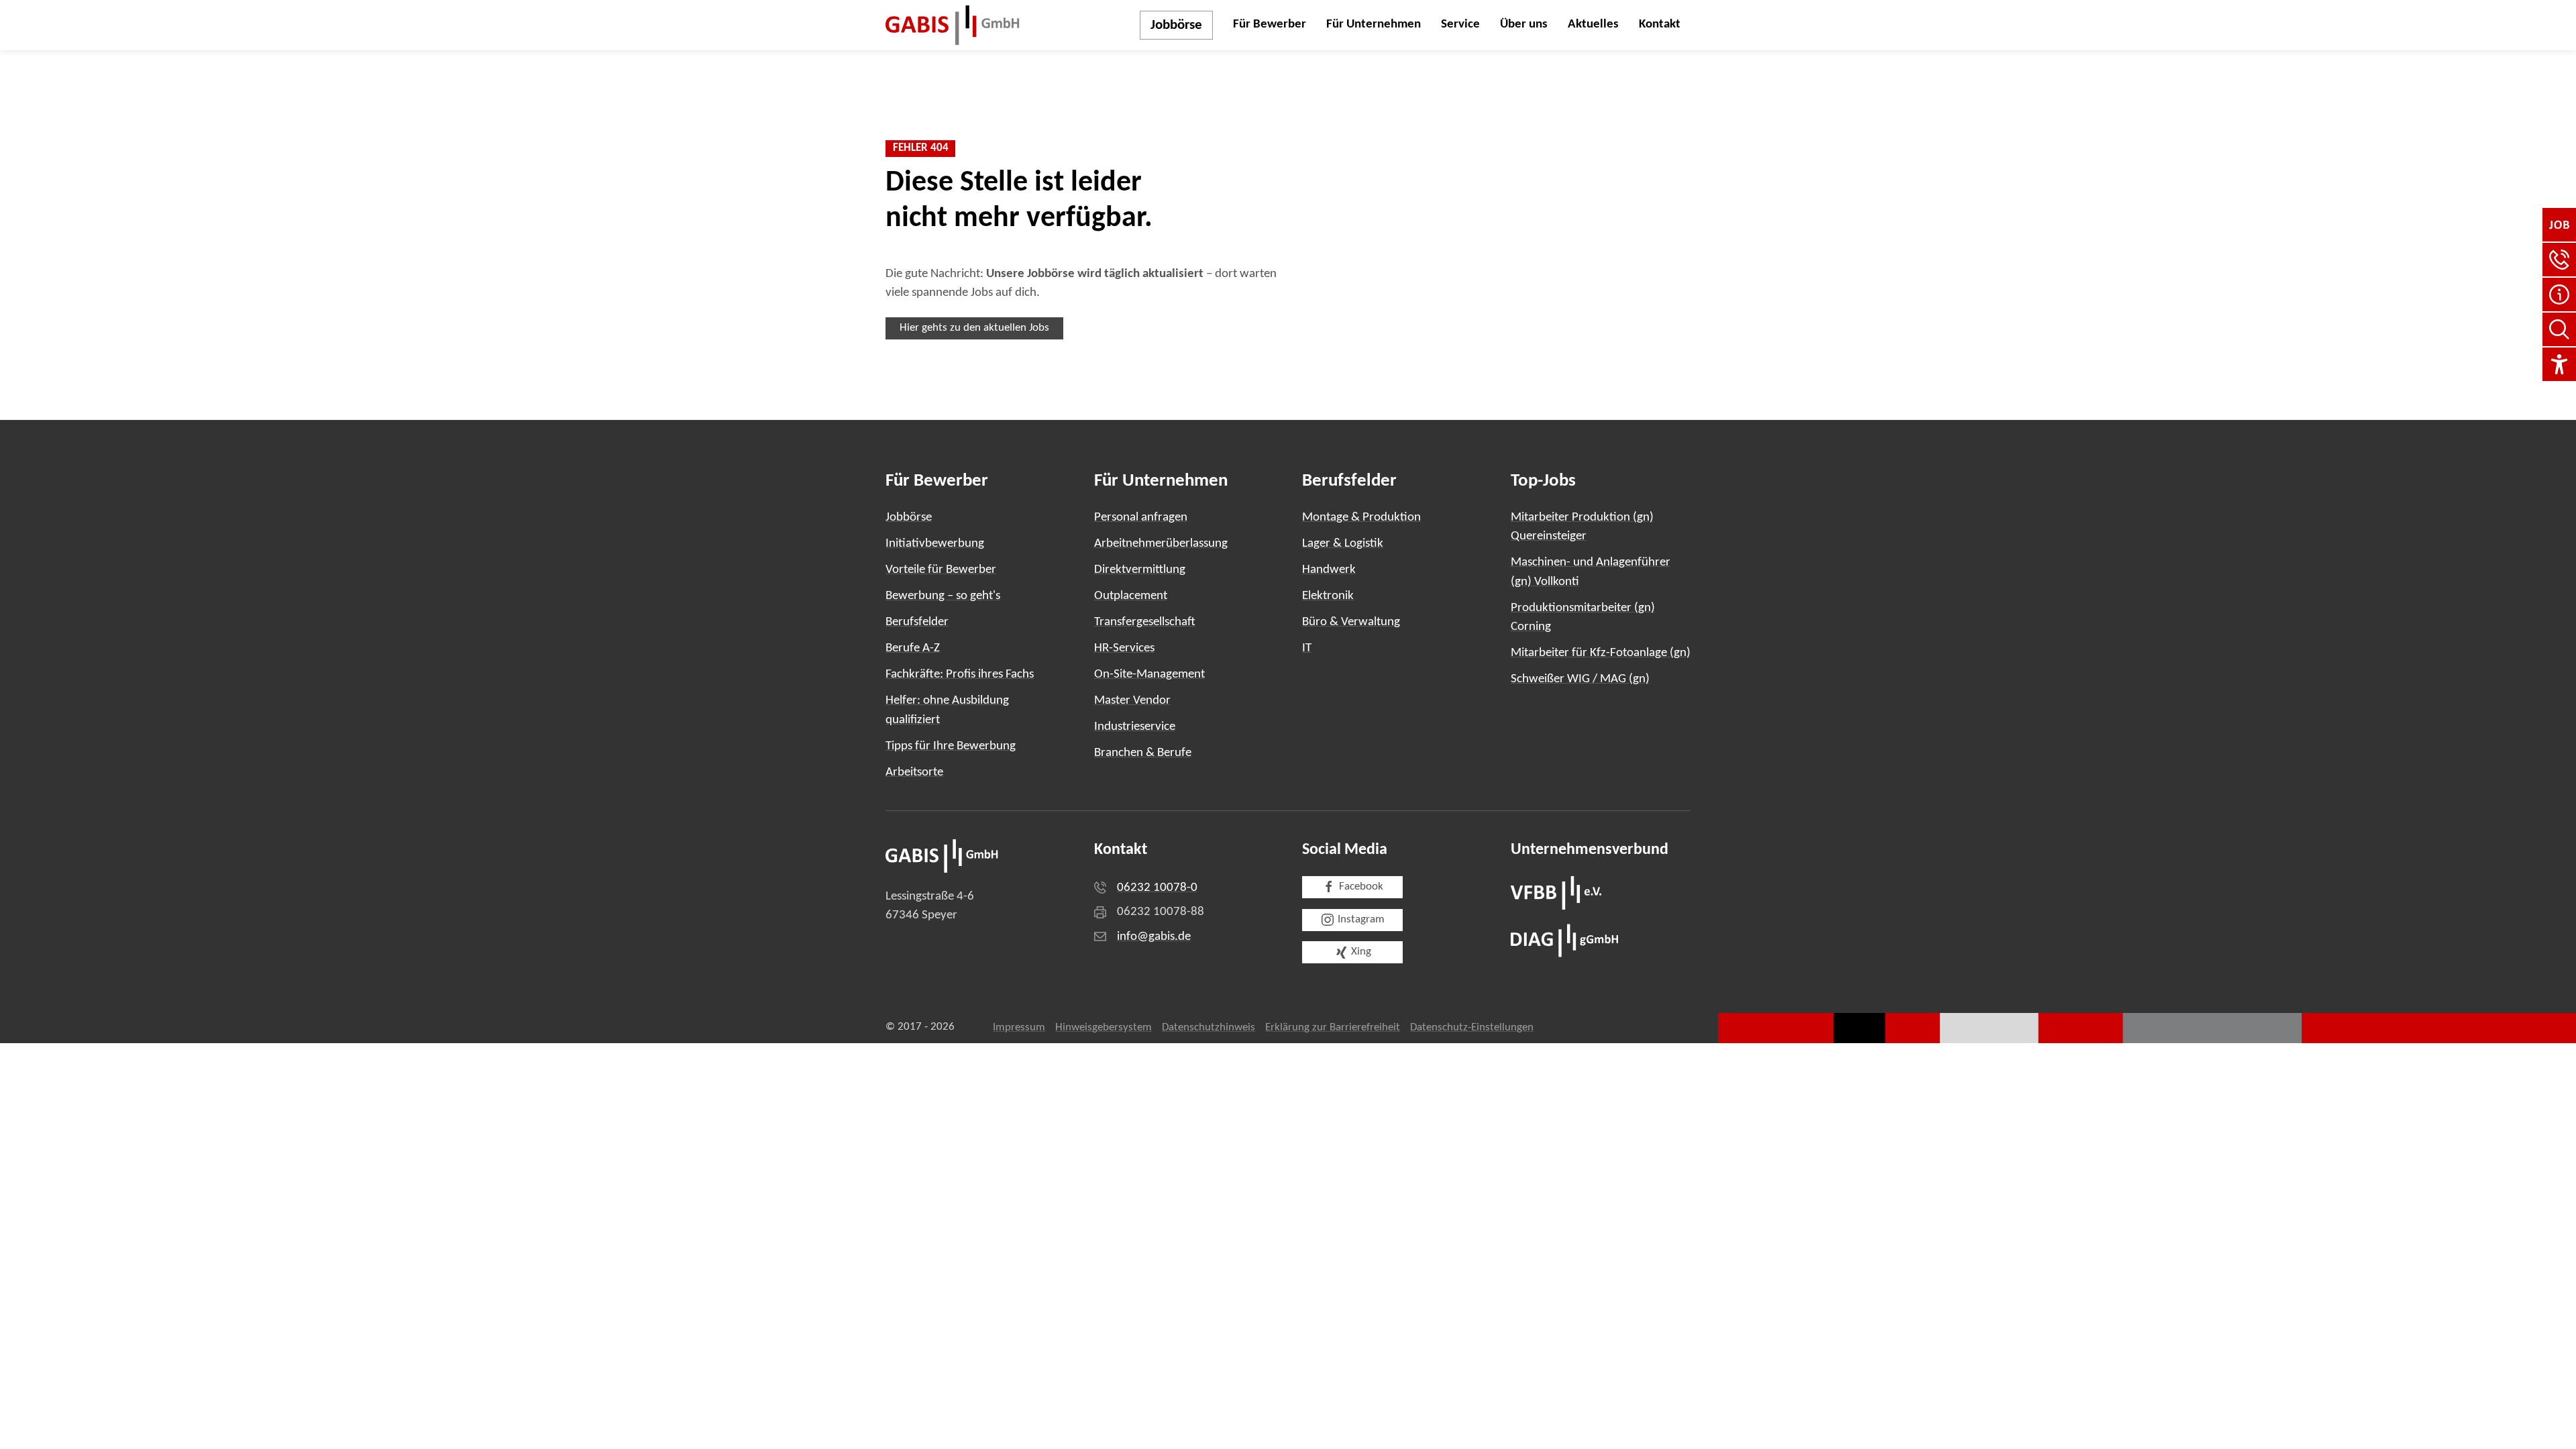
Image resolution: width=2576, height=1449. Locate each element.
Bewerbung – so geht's (943, 596)
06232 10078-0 (1157, 888)
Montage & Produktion (1361, 518)
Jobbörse (1176, 25)
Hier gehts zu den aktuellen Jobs (974, 328)
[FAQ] (2559, 294)
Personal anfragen (1141, 518)
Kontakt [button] (1660, 24)
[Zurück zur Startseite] (953, 25)
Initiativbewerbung (935, 544)
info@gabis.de (1154, 937)
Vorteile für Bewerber (941, 570)
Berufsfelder (917, 622)
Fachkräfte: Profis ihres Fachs (960, 675)
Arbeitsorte (914, 772)
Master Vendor (1132, 701)
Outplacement (1131, 596)
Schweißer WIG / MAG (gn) (1580, 679)
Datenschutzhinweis (1209, 1028)
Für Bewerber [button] (1270, 24)
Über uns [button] (1524, 24)
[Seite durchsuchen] (2559, 329)
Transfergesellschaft (1145, 622)
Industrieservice (1135, 727)
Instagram (1361, 920)
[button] (2559, 260)
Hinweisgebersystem (1104, 1028)
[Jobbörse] (2559, 225)
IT (1307, 648)
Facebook (1361, 887)
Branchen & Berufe (1143, 753)
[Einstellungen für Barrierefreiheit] (2559, 364)
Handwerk (1329, 570)
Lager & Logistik (1343, 544)
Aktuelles (1593, 24)
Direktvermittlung (1140, 570)
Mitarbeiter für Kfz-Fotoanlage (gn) (1601, 653)
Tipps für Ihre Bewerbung (951, 746)
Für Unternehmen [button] (1374, 24)
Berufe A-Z (913, 648)
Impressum (1019, 1028)
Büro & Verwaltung (1351, 622)
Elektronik (1328, 596)
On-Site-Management (1149, 675)
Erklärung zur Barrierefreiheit (1333, 1028)
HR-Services (1124, 648)
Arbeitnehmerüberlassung (1161, 544)
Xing (1361, 952)
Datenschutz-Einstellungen (1472, 1028)
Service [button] (1460, 24)
